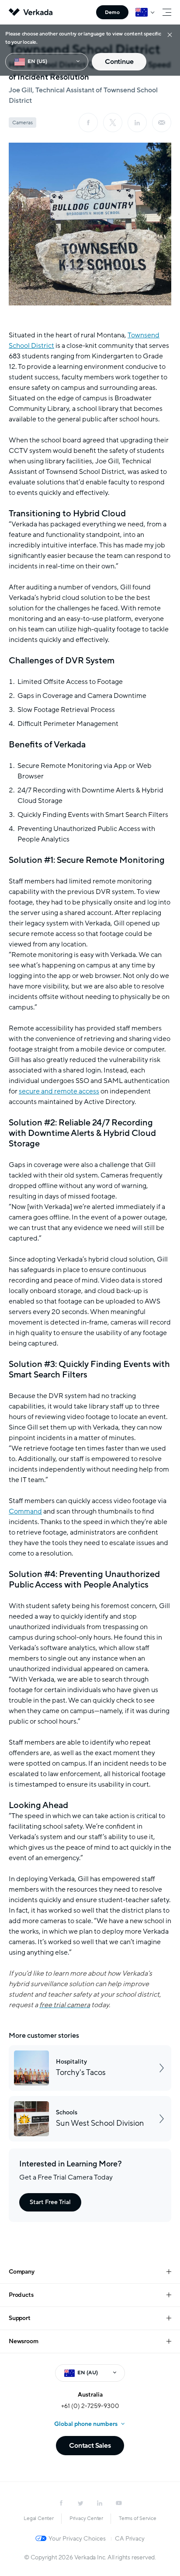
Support (20, 2318)
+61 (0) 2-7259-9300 (90, 2406)
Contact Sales (90, 2446)
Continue (119, 62)
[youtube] (119, 2503)
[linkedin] (137, 123)
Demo (112, 12)
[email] (162, 123)
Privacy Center (86, 2518)
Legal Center (39, 2518)
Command (25, 1511)
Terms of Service (138, 2518)
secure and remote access (59, 1091)
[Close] (170, 34)
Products (21, 2295)
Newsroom (23, 2341)
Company (22, 2272)
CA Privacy (130, 2539)
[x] (113, 123)
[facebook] (88, 123)
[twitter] (80, 2503)
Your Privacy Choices (77, 2539)
